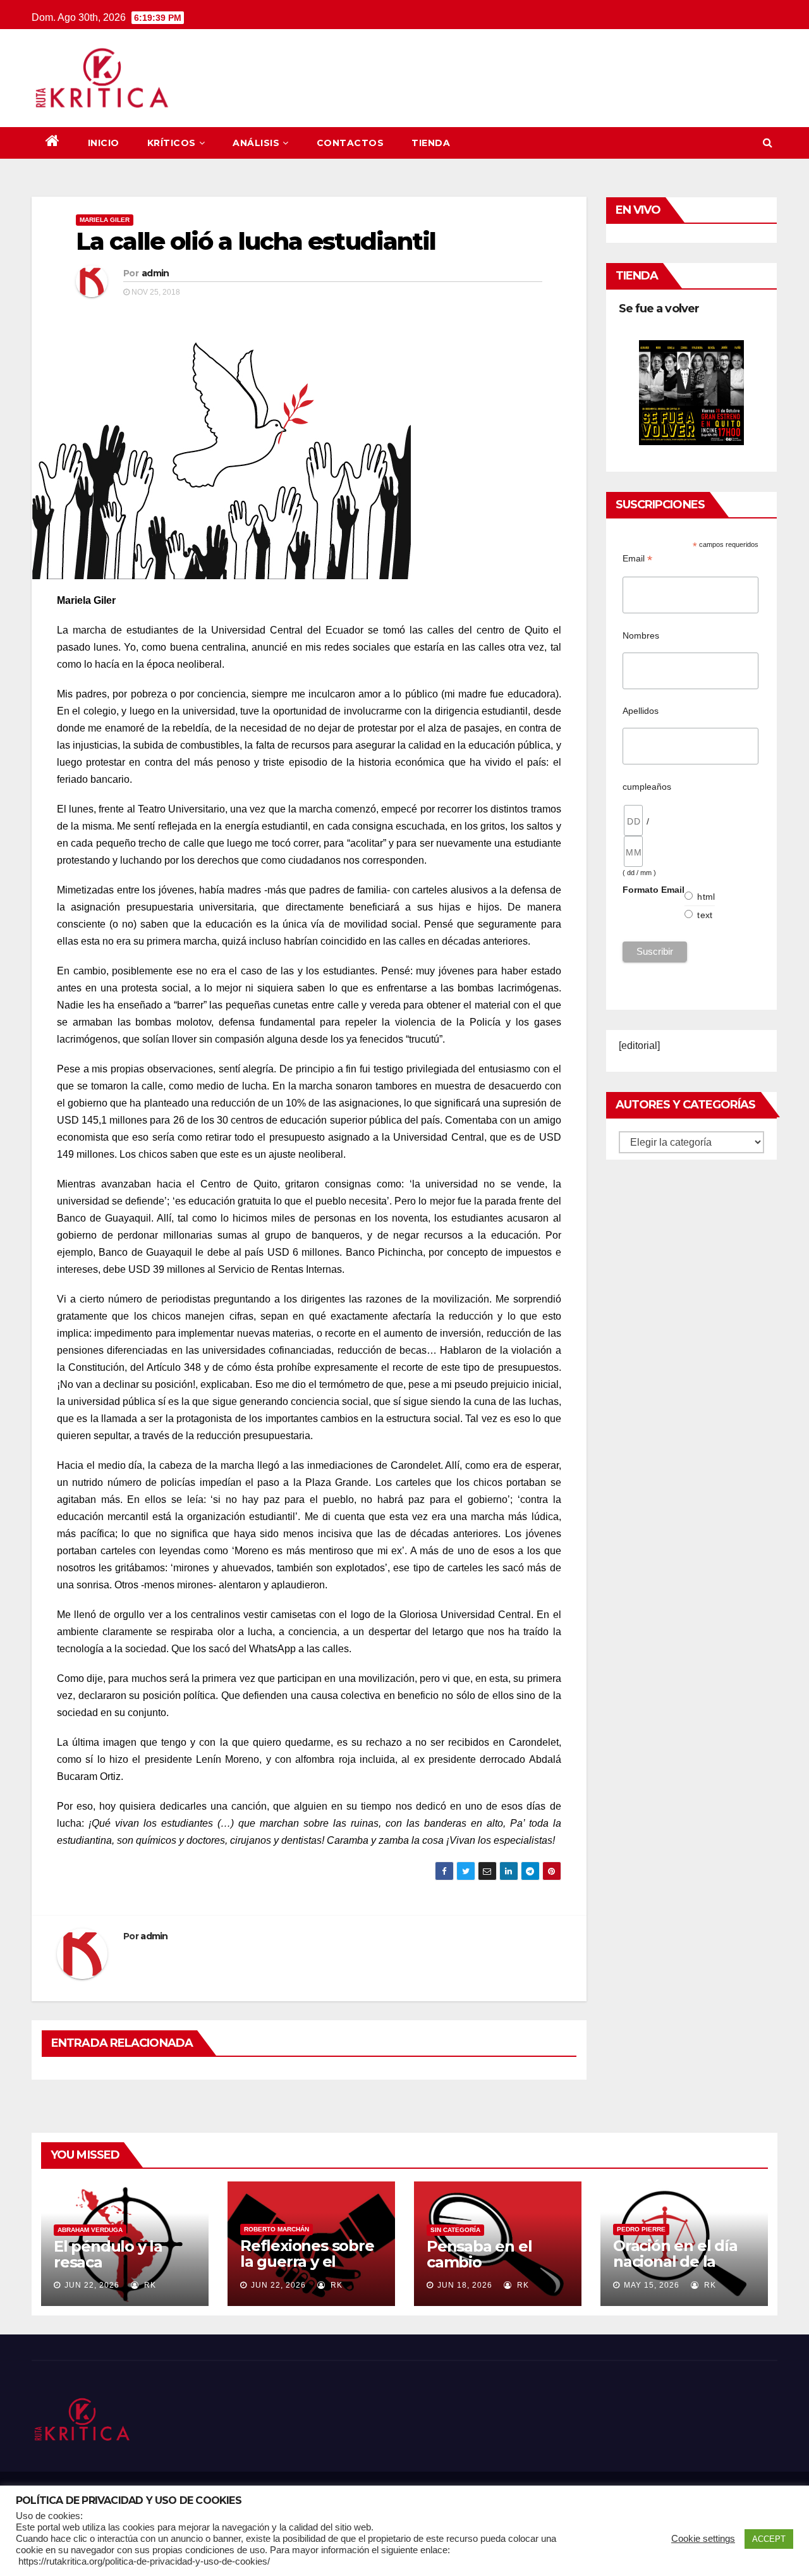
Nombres (641, 635)
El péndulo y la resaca (108, 2254)
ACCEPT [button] (769, 2539)
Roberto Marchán (277, 2229)
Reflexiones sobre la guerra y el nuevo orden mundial (307, 2269)
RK (149, 2285)
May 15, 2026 (652, 2285)
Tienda (431, 143)
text (705, 915)
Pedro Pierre (641, 2229)
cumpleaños (647, 787)
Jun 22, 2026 (92, 2285)
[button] (768, 143)
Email (637, 559)
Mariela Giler (105, 220)
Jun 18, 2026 (465, 2285)
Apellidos (641, 711)
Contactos (350, 143)
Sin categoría (455, 2230)
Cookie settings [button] (703, 2539)
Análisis (256, 143)
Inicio (104, 143)
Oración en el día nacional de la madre (675, 2261)
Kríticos (172, 143)
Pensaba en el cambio (479, 2254)
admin (155, 273)
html (706, 897)
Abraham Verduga (90, 2230)
